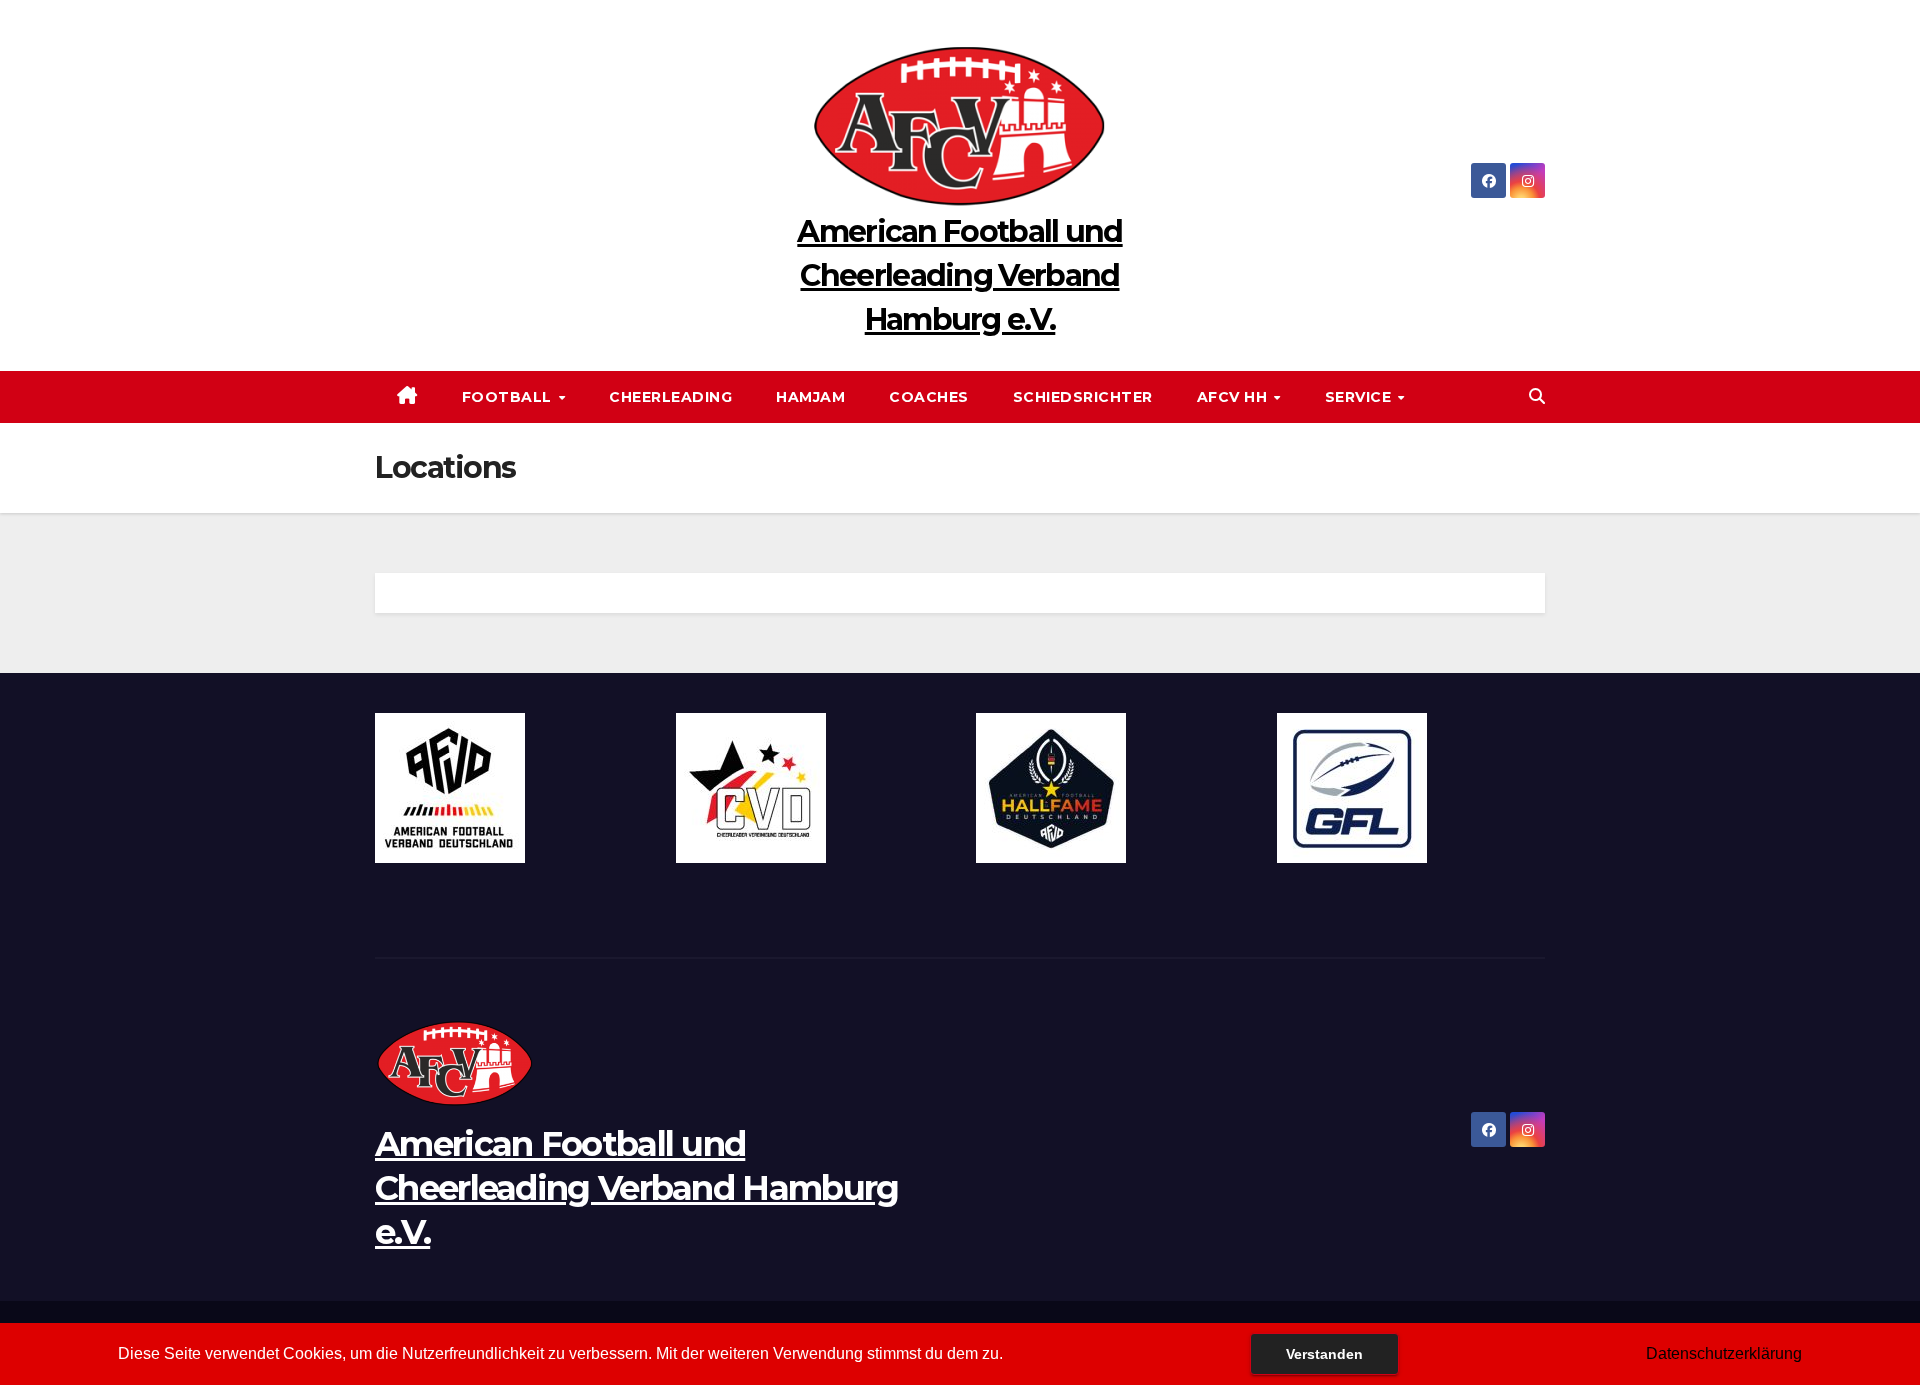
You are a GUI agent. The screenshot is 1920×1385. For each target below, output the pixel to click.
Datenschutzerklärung (1724, 1353)
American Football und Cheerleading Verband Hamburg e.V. (959, 275)
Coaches (929, 397)
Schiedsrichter (1083, 397)
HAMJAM (810, 397)
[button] (1537, 396)
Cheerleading (670, 397)
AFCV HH (1234, 397)
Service (1360, 397)
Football (509, 397)
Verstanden (1324, 1354)
